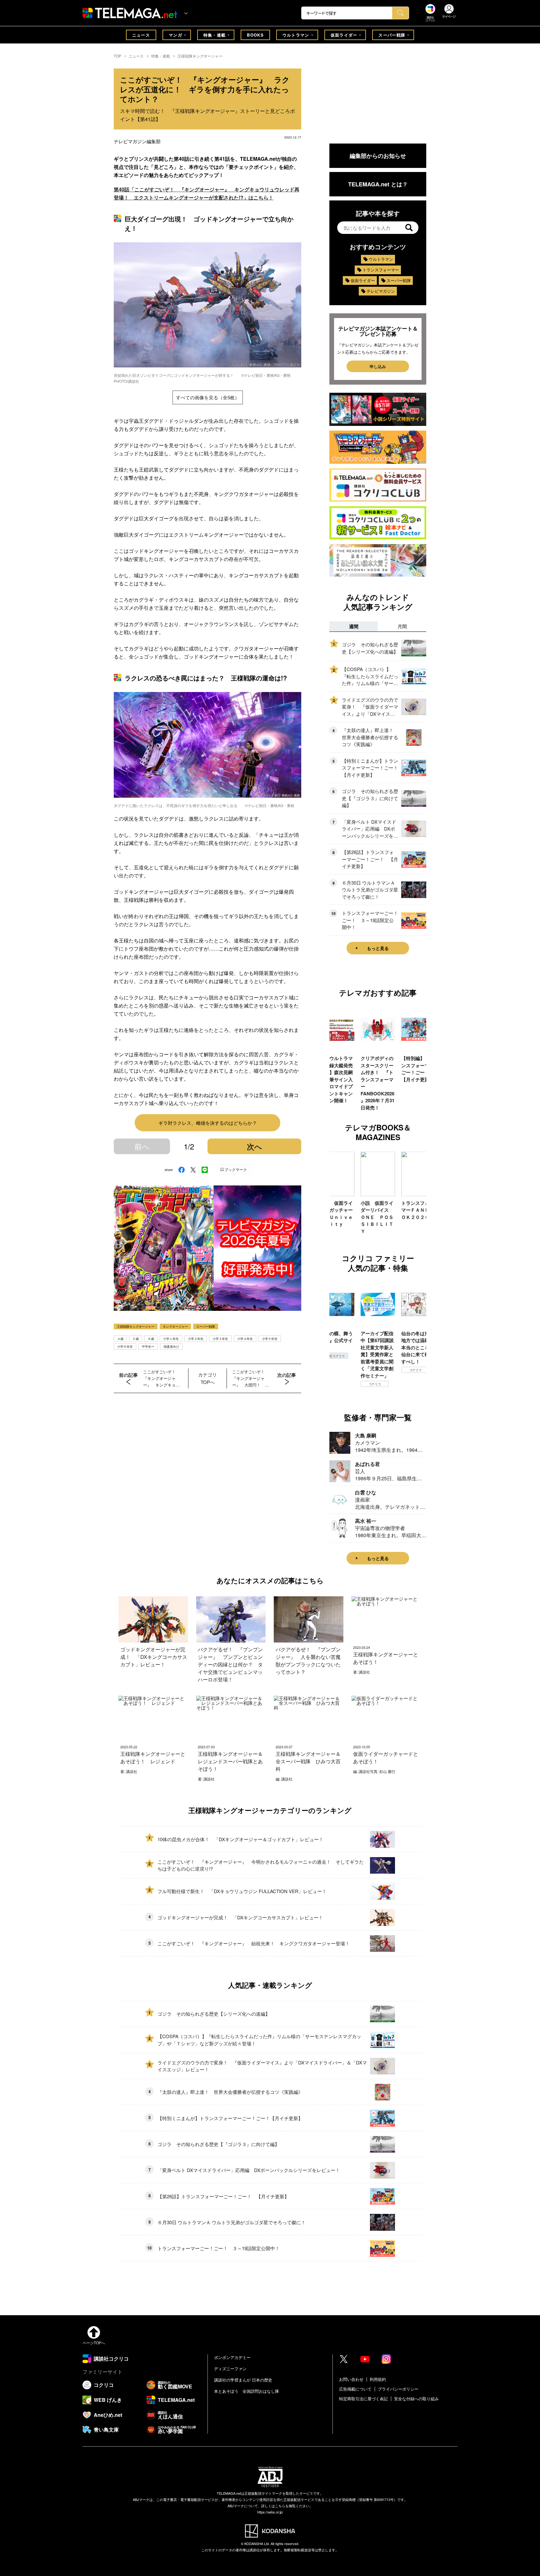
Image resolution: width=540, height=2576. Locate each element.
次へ (255, 1146)
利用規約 (378, 2379)
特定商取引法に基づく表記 (363, 2399)
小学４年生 (245, 1339)
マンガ (175, 35)
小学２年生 (196, 1339)
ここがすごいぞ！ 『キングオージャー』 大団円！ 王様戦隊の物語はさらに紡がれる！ (250, 1378)
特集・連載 (215, 35)
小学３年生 (220, 1339)
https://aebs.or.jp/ (270, 2512)
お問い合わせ (351, 2379)
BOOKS (255, 35)
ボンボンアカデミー (232, 2357)
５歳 (136, 1339)
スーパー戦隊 (392, 35)
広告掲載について (355, 2389)
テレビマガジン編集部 (137, 141)
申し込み (378, 366)
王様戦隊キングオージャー (200, 56)
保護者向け (171, 1346)
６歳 (151, 1339)
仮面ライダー (344, 35)
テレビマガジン (381, 291)
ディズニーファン (230, 2369)
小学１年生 (171, 1339)
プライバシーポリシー (398, 2389)
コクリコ (334, 1384)
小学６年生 (125, 1346)
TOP (117, 56)
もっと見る (378, 948)
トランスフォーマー (381, 270)
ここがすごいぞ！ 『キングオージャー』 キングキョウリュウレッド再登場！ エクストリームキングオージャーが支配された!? (161, 1378)
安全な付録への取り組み (416, 2399)
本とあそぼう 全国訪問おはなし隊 (247, 2391)
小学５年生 (270, 1339)
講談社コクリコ (415, 1377)
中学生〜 (148, 1346)
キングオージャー (175, 1326)
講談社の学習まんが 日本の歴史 (243, 2380)
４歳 (120, 1339)
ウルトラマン (296, 35)
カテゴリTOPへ (207, 1378)
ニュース (141, 35)
